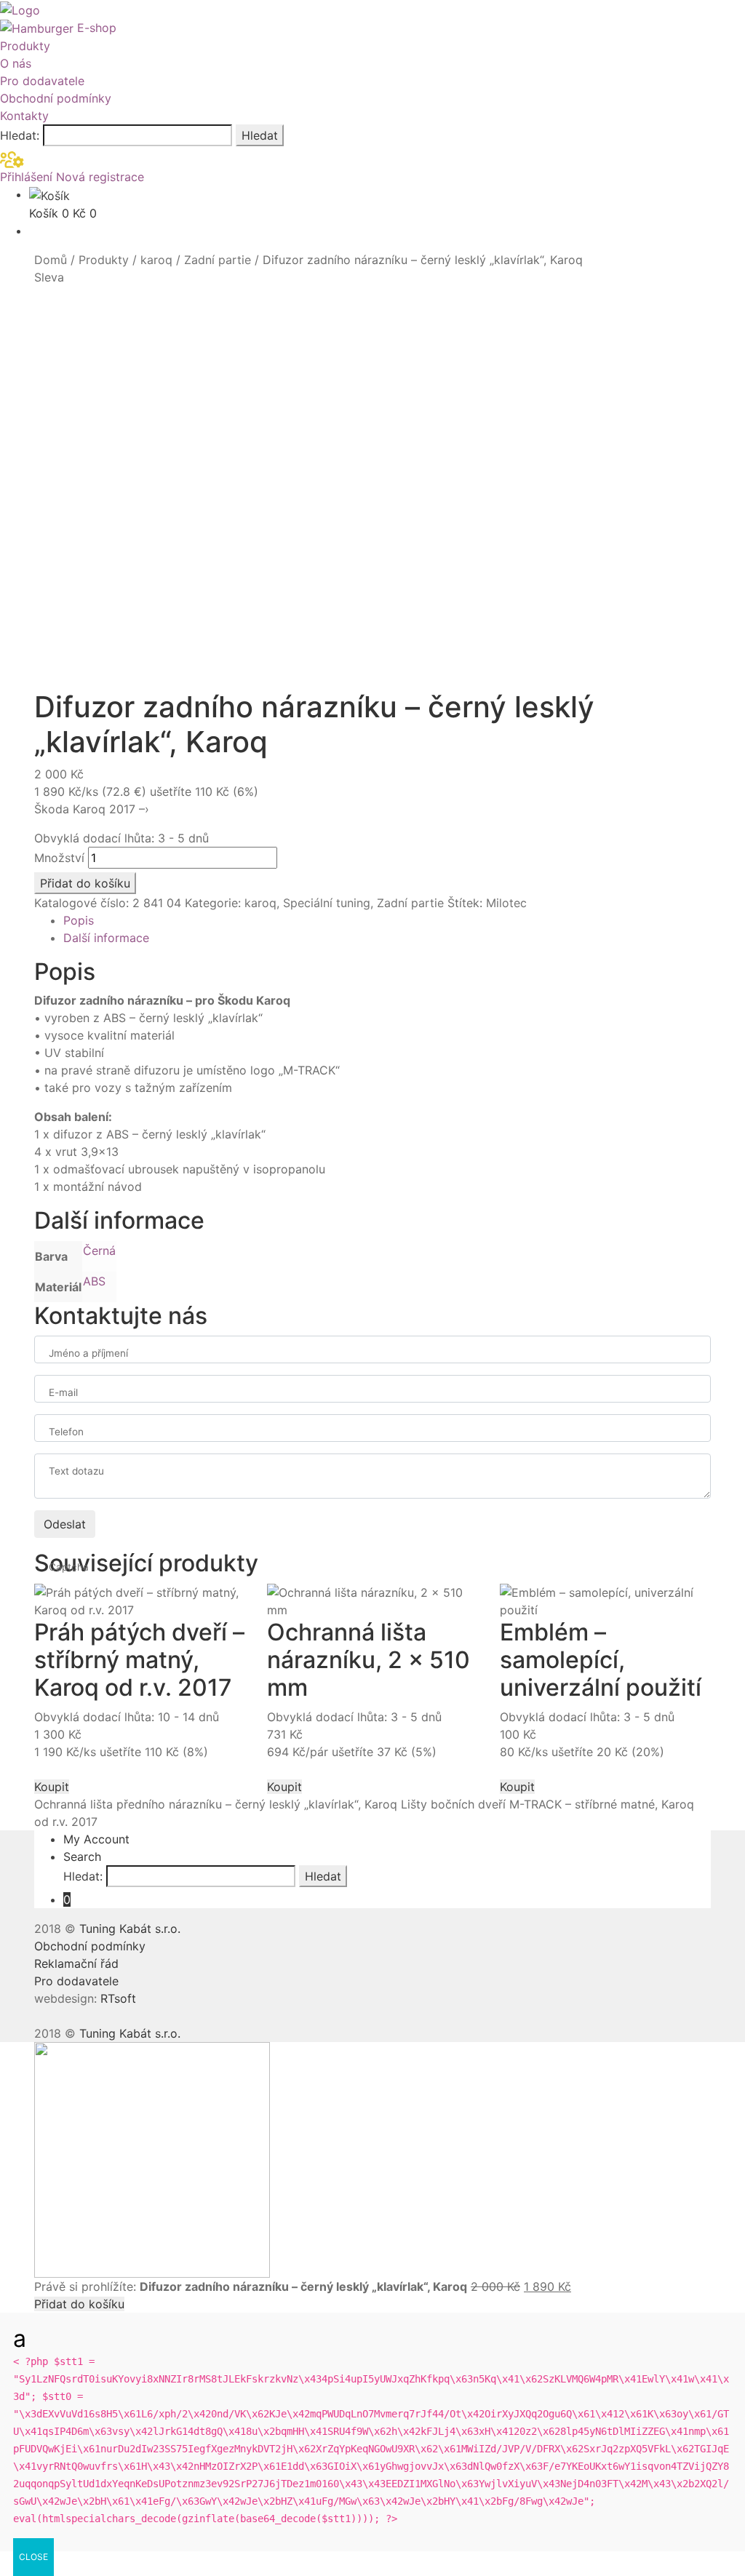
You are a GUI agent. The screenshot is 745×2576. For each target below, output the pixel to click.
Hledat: (20, 135)
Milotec (506, 903)
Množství (59, 858)
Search (82, 1857)
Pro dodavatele (42, 81)
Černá (99, 1251)
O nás (16, 63)
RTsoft (118, 1998)
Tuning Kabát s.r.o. (130, 1929)
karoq (156, 260)
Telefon (66, 1432)
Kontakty (24, 116)
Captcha (69, 1567)
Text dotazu (76, 1471)
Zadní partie (218, 260)
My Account (96, 1839)
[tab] (387, 920)
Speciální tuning (327, 903)
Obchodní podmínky (56, 98)
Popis (79, 920)
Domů (51, 260)
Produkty (25, 46)
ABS (94, 1281)
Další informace (106, 938)
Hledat (260, 135)
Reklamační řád (76, 1963)
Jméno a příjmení (88, 1353)
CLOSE (33, 2557)
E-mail (63, 1392)
